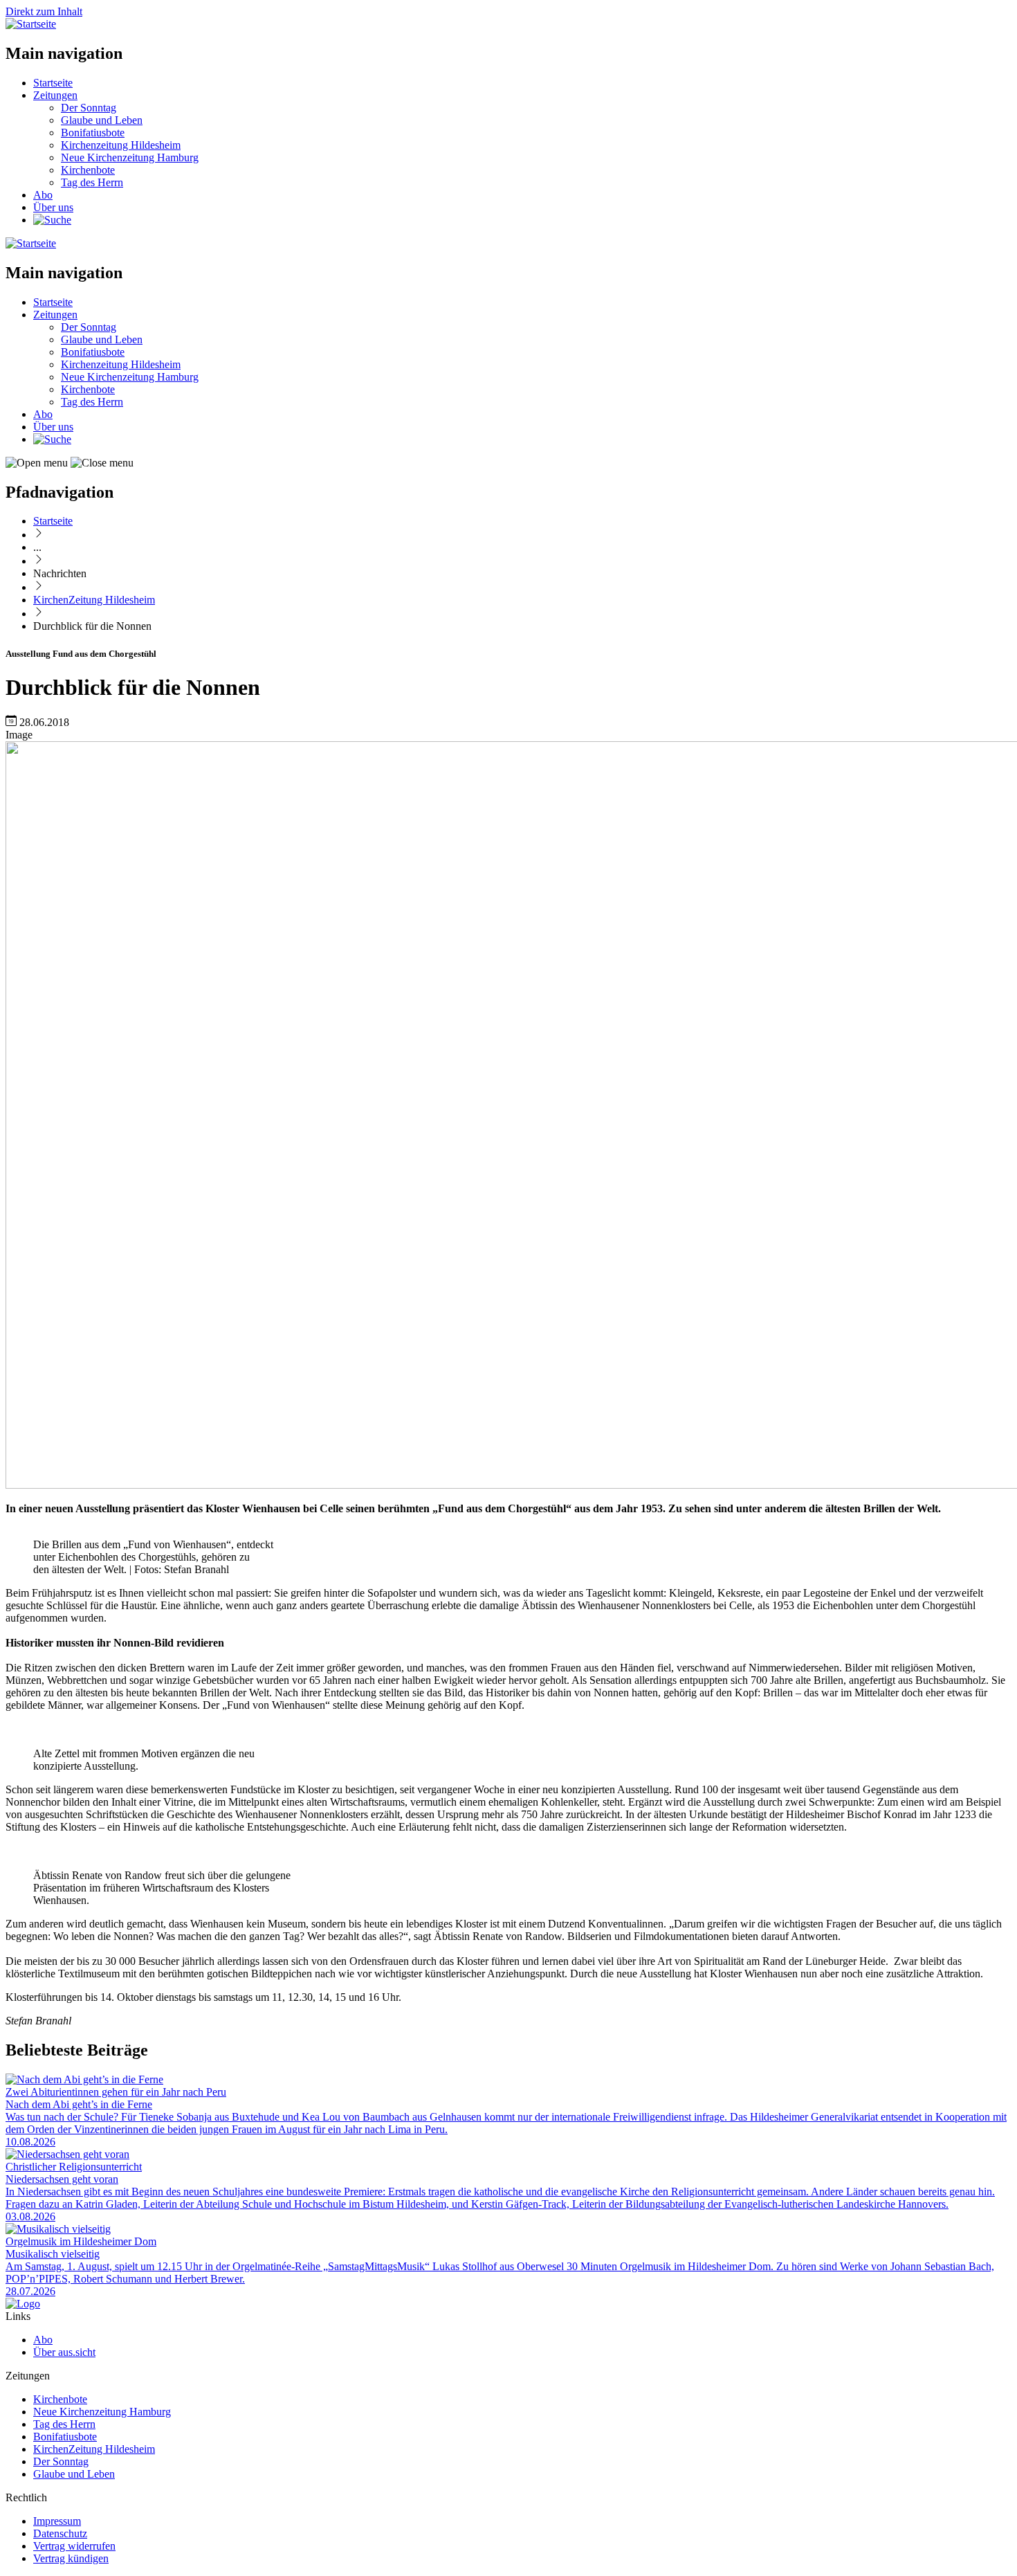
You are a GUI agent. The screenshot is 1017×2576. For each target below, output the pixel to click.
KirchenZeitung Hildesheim (94, 600)
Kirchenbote (88, 170)
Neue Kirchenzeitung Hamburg (130, 157)
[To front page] (23, 2304)
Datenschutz (60, 2533)
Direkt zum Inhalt (44, 11)
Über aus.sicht (64, 2352)
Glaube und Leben (102, 120)
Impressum (57, 2521)
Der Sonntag (89, 108)
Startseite (53, 83)
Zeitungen (55, 95)
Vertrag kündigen (71, 2558)
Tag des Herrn (92, 182)
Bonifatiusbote (93, 133)
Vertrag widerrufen (74, 2546)
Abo (43, 195)
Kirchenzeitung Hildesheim (121, 145)
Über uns (53, 207)
